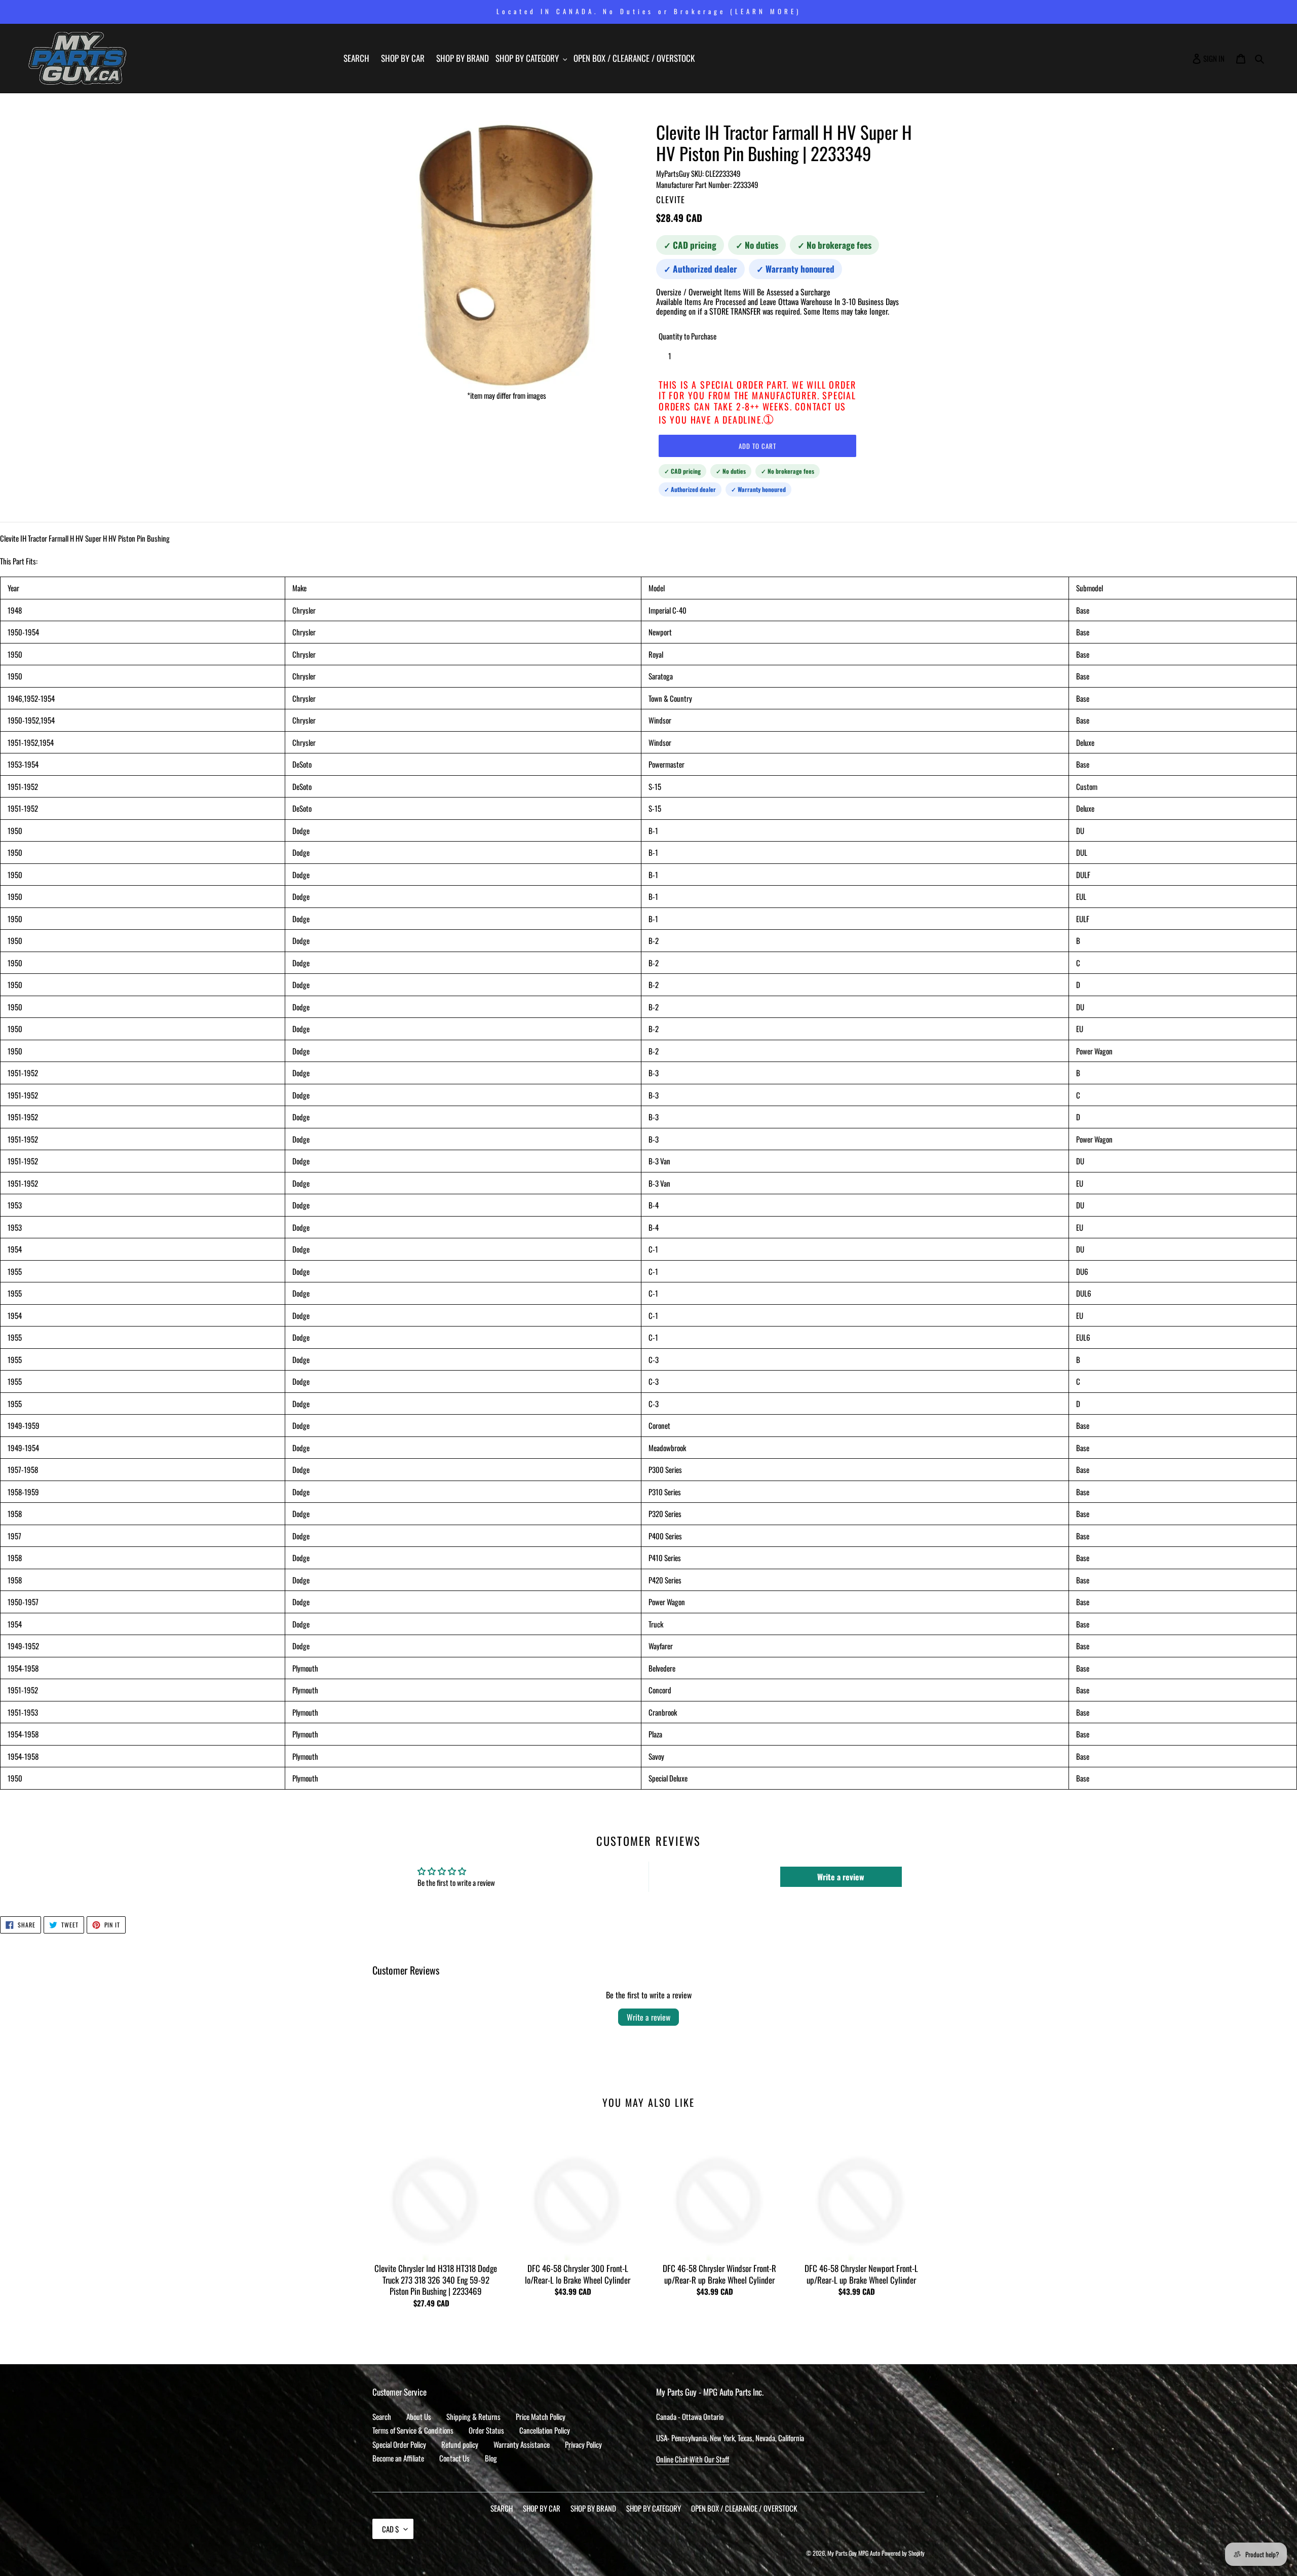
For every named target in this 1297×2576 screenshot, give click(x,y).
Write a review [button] (841, 1877)
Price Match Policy (541, 2416)
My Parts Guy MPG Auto (854, 2553)
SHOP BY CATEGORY (654, 2508)
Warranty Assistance (522, 2444)
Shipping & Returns (473, 2416)
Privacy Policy (583, 2444)
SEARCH (502, 2508)
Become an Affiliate (398, 2458)
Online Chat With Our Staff (693, 2459)
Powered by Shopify (903, 2553)
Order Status (486, 2430)
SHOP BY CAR (542, 2508)
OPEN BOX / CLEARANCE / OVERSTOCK (744, 2508)
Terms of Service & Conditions (413, 2430)
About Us (419, 2416)
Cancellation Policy (545, 2430)
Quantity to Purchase (688, 336)
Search (382, 2416)
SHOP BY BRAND (593, 2508)
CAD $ (390, 2529)
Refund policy (460, 2444)
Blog (491, 2458)
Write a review (648, 2017)
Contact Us (454, 2458)
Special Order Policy (399, 2444)
